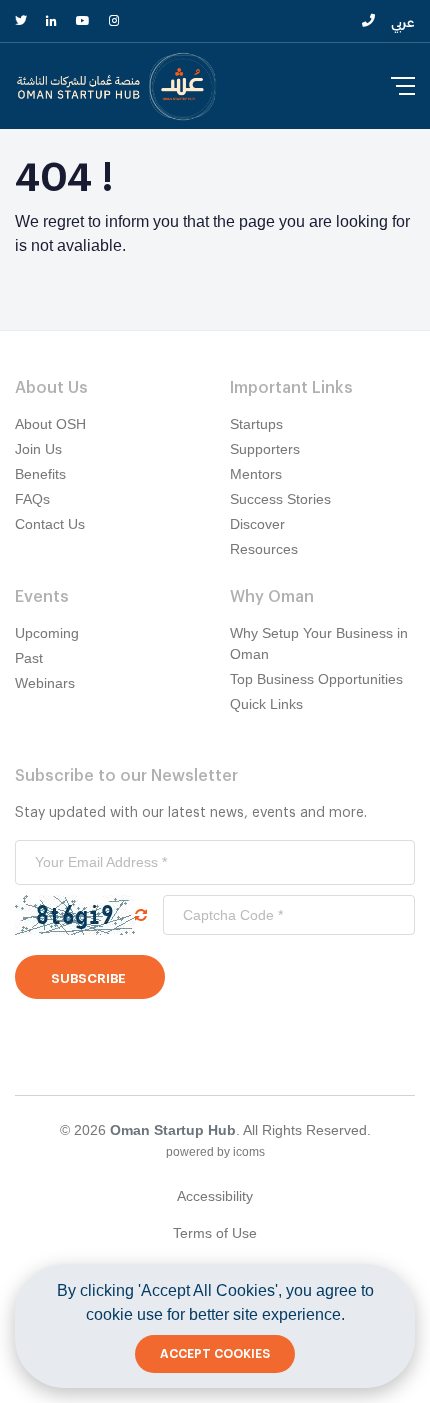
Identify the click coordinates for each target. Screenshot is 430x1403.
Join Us (38, 449)
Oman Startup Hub (173, 1130)
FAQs (32, 499)
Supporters (265, 449)
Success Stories (280, 499)
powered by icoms (215, 1152)
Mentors (256, 474)
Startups (256, 424)
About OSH (50, 424)
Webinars (45, 683)
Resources (264, 549)
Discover (257, 524)
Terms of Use (215, 1233)
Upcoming (47, 633)
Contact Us (50, 524)
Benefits (40, 474)
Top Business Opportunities (316, 679)
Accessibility (215, 1196)
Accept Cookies (215, 1354)
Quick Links (266, 704)
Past (29, 658)
